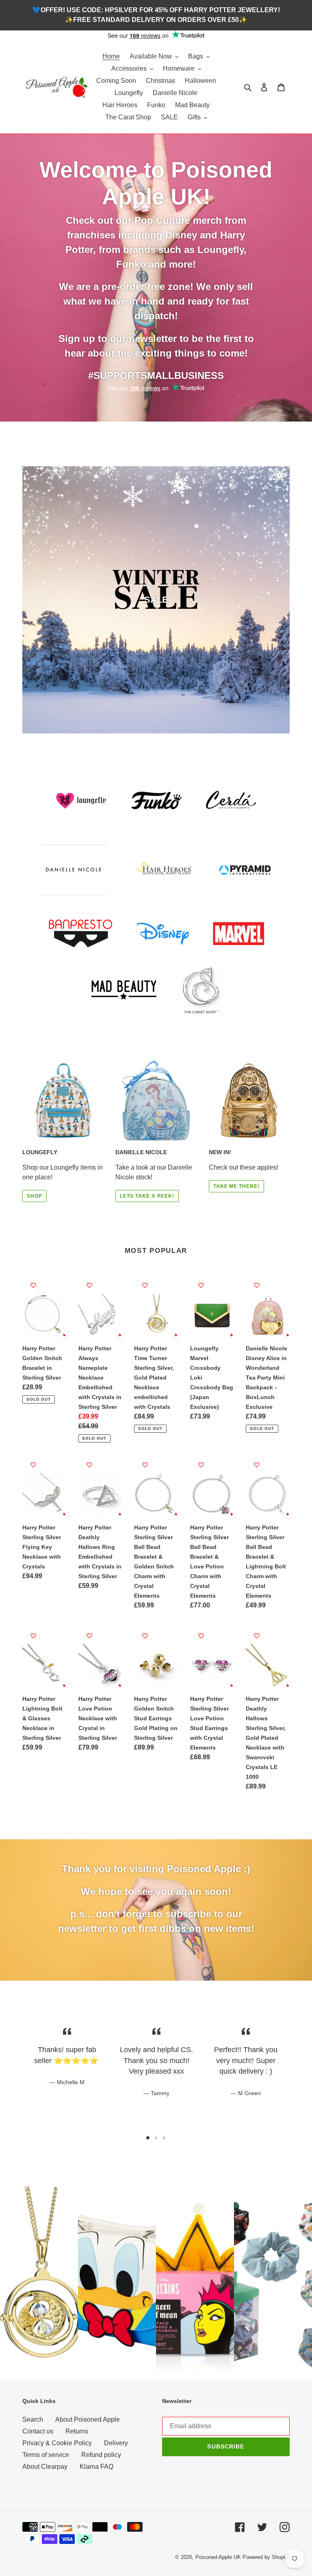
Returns (77, 2431)
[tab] (148, 2138)
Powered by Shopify (266, 2557)
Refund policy (101, 2455)
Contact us (38, 2431)
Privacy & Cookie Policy (57, 2443)
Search (33, 2419)
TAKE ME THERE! (236, 1186)
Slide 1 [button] (148, 2138)
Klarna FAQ (96, 2467)
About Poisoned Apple (88, 2419)
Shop (35, 1196)
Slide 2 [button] (156, 2138)
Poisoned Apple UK (218, 2557)
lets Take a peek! (147, 1196)
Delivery (116, 2443)
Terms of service (46, 2455)
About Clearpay (45, 2467)
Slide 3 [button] (164, 2138)
